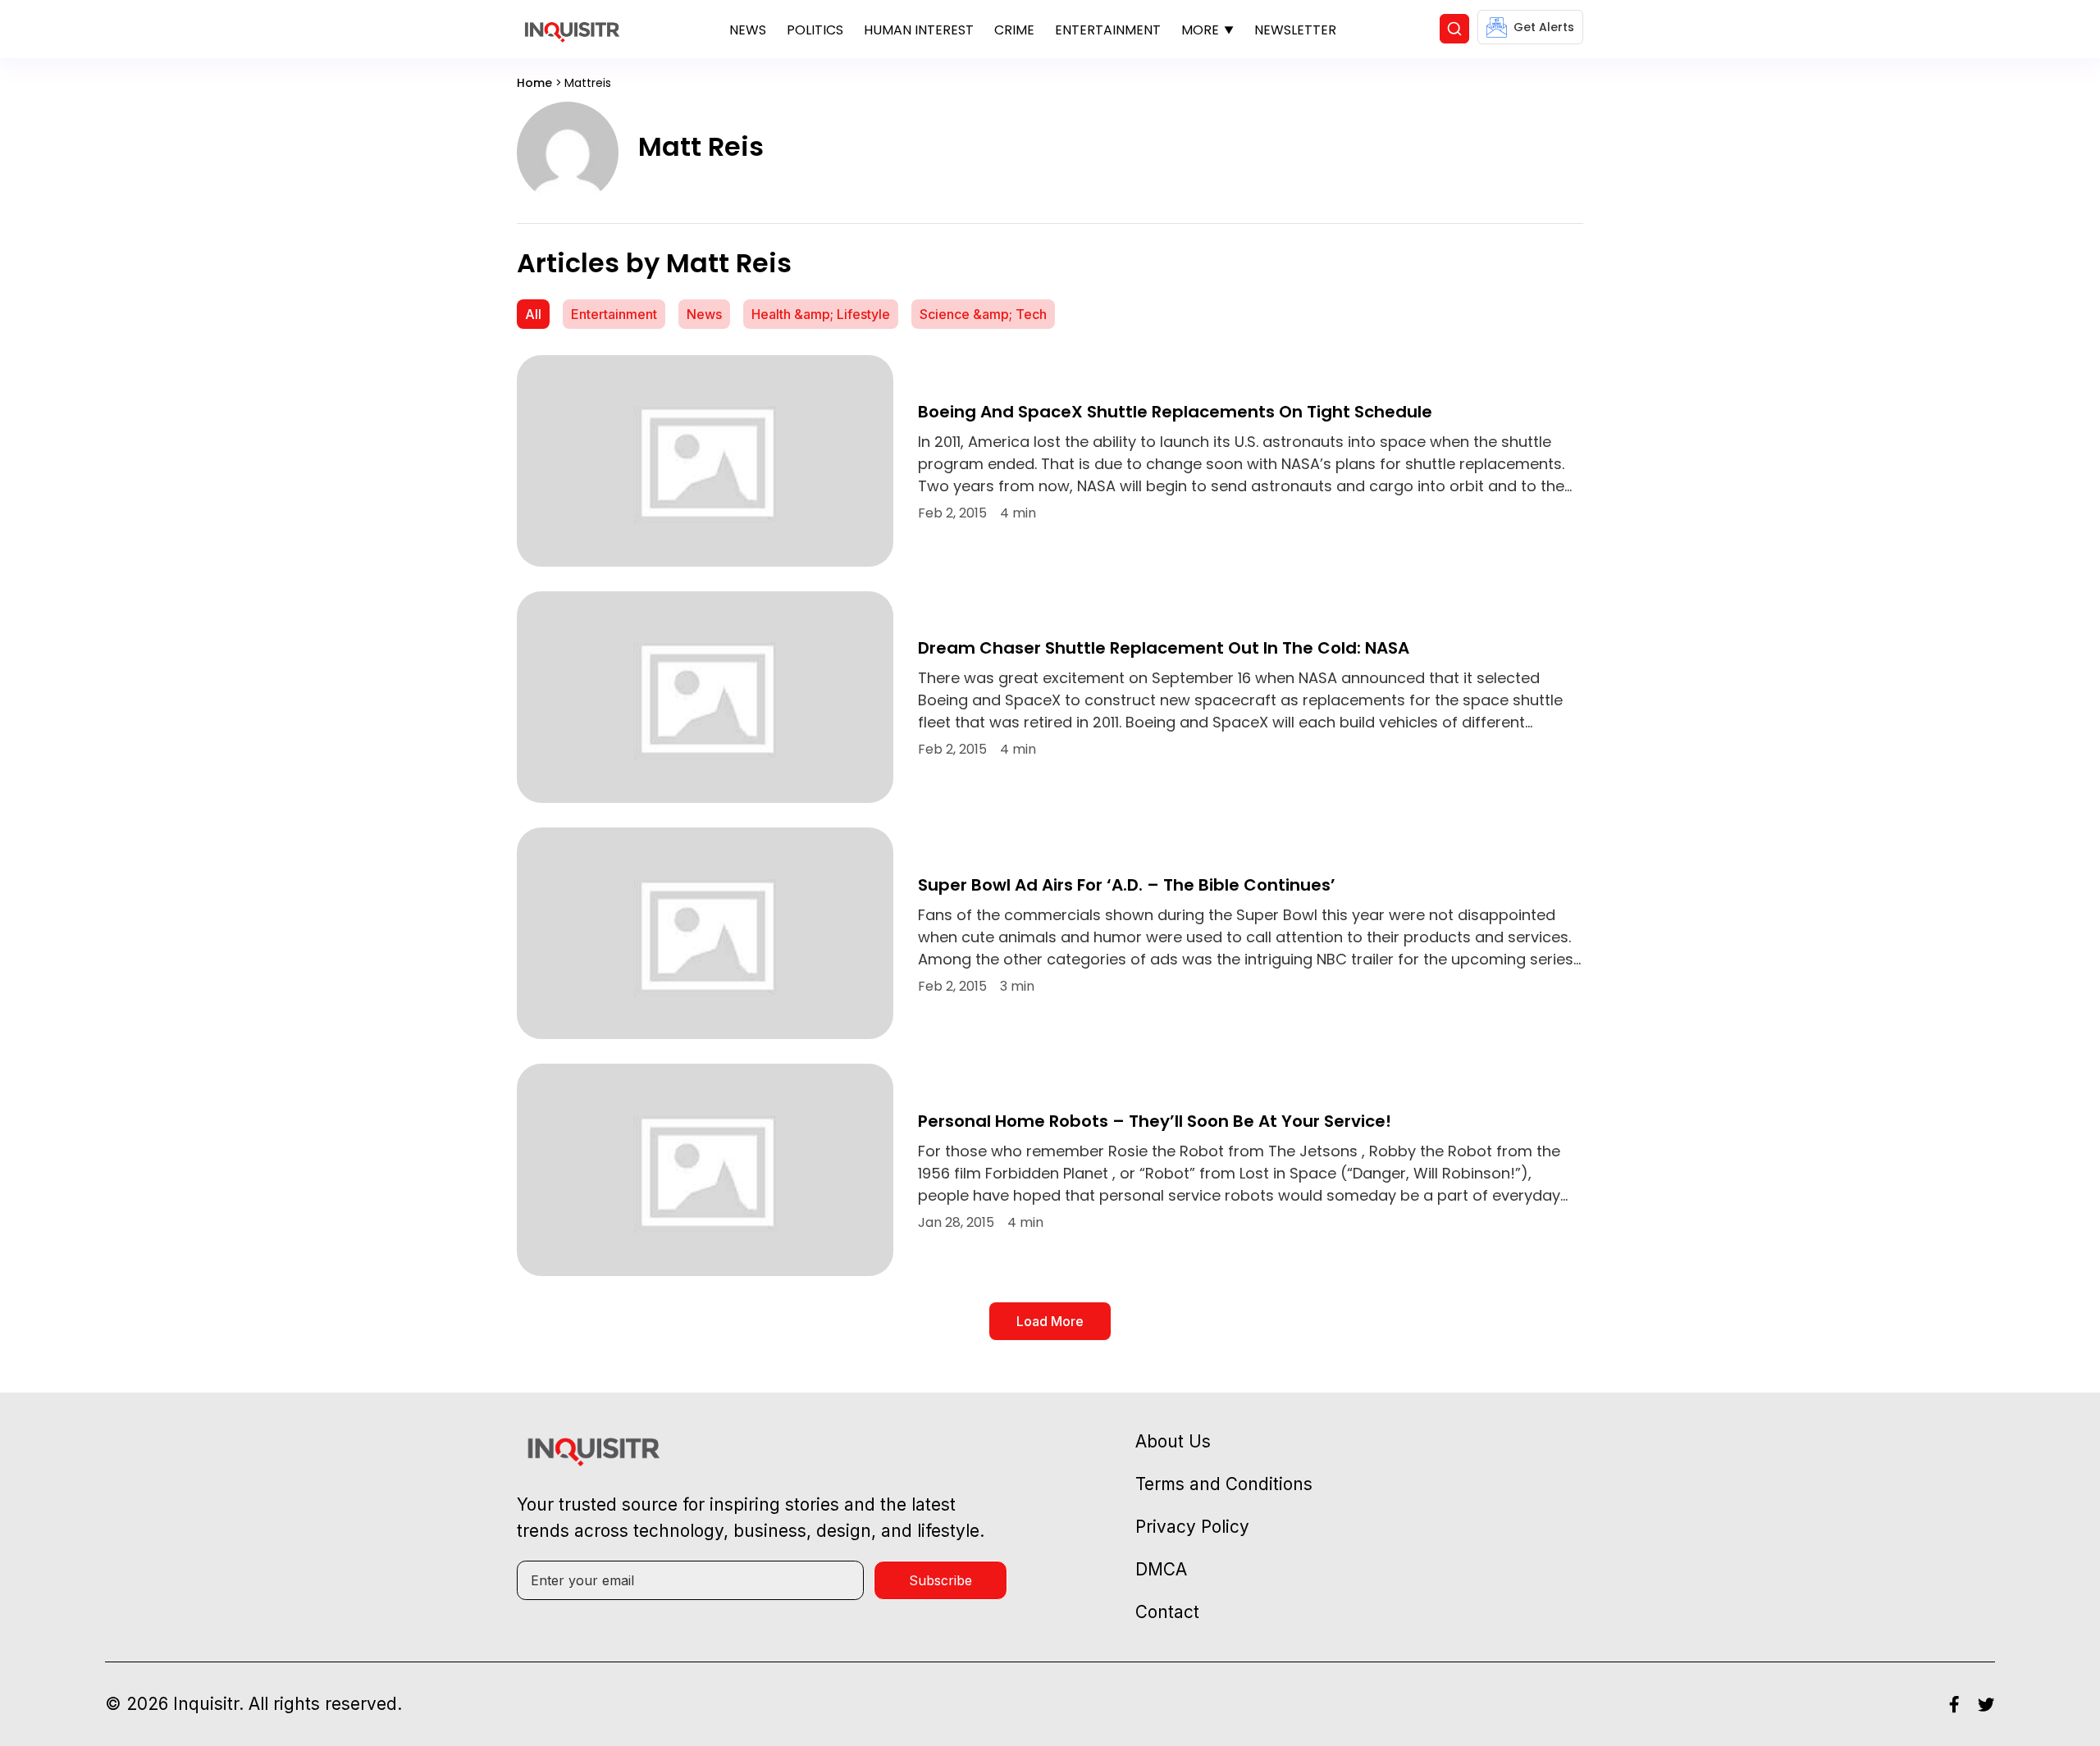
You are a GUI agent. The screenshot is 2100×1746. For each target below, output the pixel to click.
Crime (1014, 30)
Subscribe (940, 1580)
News (748, 30)
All (533, 314)
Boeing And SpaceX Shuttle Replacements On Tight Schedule (1175, 412)
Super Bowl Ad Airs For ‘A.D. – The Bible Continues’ (1127, 885)
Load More (1050, 1321)
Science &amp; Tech (983, 314)
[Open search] (1454, 29)
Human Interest (919, 30)
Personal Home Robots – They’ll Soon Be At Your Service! (1155, 1121)
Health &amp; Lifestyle (821, 314)
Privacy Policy (1192, 1527)
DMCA (1161, 1569)
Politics (815, 30)
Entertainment (1108, 30)
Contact (1167, 1612)
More (1200, 30)
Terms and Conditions (1224, 1484)
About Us (1173, 1441)
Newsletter (1295, 30)
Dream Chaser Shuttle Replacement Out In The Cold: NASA (1164, 648)
